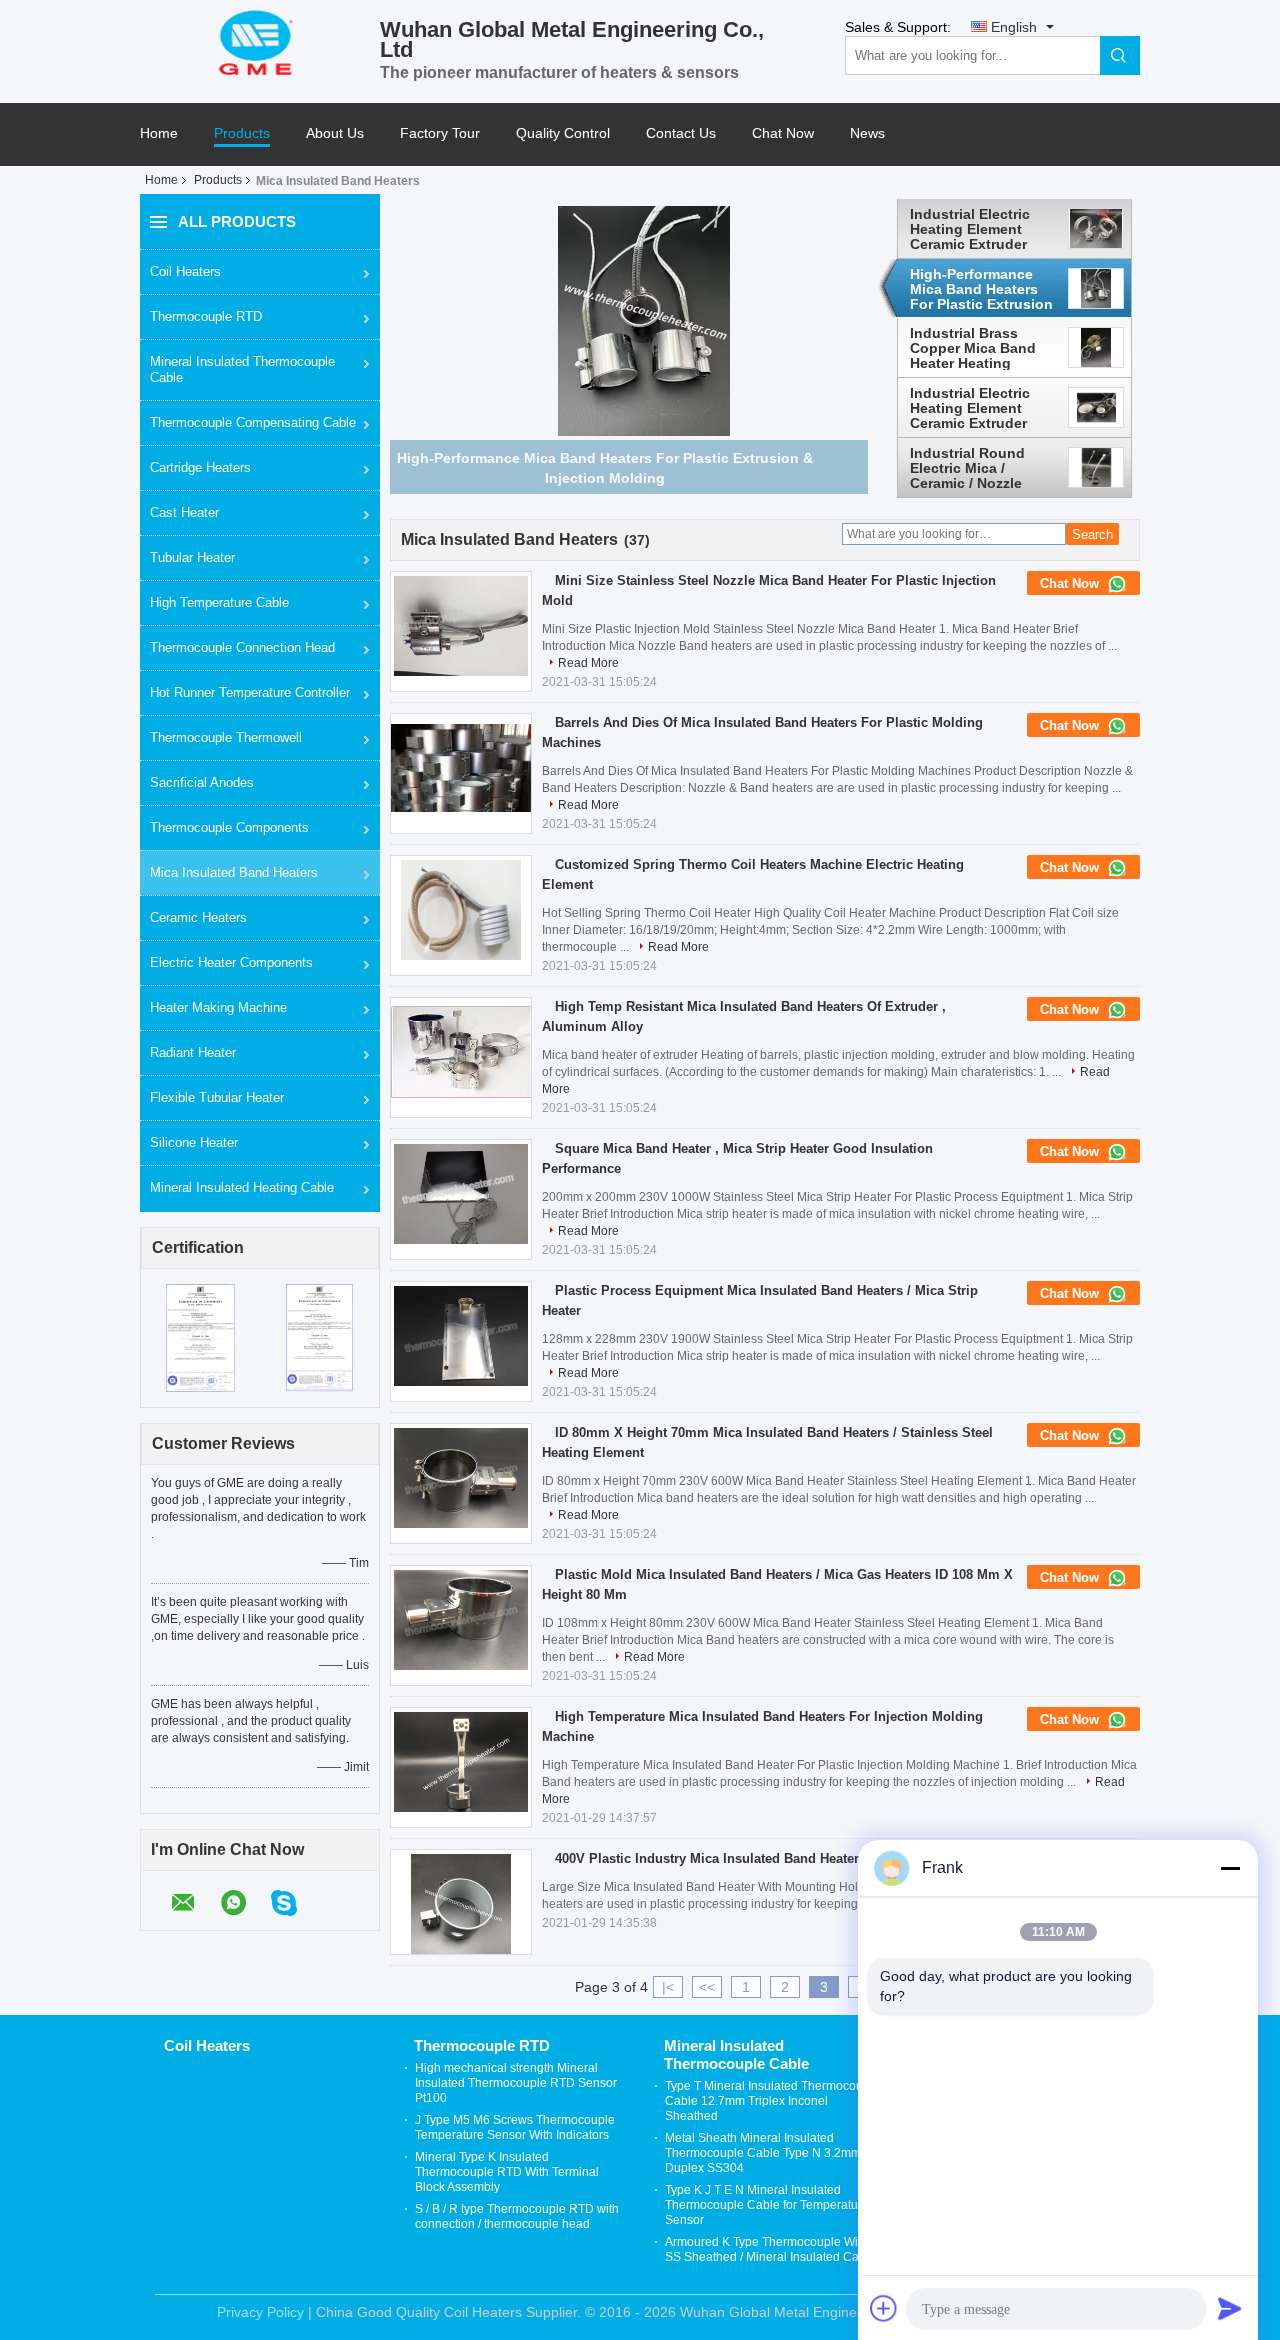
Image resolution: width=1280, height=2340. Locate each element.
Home (159, 133)
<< (707, 1987)
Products (242, 133)
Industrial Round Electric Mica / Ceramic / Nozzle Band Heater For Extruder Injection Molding (971, 468)
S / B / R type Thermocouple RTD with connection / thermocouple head (517, 2216)
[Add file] (884, 2308)
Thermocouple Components (229, 827)
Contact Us (681, 133)
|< (668, 1987)
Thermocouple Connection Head (242, 647)
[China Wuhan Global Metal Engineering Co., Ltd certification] (200, 1337)
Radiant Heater (193, 1052)
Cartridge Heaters (200, 467)
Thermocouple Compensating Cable (253, 422)
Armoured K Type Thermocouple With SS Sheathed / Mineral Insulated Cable (770, 2249)
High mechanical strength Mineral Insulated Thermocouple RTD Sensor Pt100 (516, 2083)
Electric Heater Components (231, 962)
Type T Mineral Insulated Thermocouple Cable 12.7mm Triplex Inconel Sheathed (772, 2101)
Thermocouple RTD (206, 316)
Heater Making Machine (218, 1007)
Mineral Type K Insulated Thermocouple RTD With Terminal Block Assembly (507, 2172)
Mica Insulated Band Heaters (234, 872)
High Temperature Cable (219, 602)
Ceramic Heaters (198, 917)
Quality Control (563, 133)
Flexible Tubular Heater (217, 1097)
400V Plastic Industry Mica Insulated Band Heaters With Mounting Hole (774, 1858)
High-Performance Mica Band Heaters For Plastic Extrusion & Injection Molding (981, 289)
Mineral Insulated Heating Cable (242, 1187)
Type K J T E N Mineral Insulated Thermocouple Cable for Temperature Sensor (767, 2205)
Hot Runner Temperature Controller (250, 692)
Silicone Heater (194, 1142)
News (867, 133)
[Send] (1230, 2308)
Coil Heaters (185, 271)
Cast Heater (184, 512)
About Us (335, 133)
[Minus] (1230, 1868)
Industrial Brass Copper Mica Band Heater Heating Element (973, 348)
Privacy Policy (260, 2312)
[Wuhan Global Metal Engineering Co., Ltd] (260, 41)
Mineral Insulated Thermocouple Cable (242, 369)
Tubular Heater (192, 557)
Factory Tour (440, 133)
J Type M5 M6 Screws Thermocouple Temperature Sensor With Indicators (515, 2127)
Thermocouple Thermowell (226, 737)
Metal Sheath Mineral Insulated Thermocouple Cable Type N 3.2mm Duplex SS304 (763, 2153)
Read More (588, 663)
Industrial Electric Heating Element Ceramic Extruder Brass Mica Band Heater (970, 229)
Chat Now (783, 133)
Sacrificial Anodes (202, 782)
